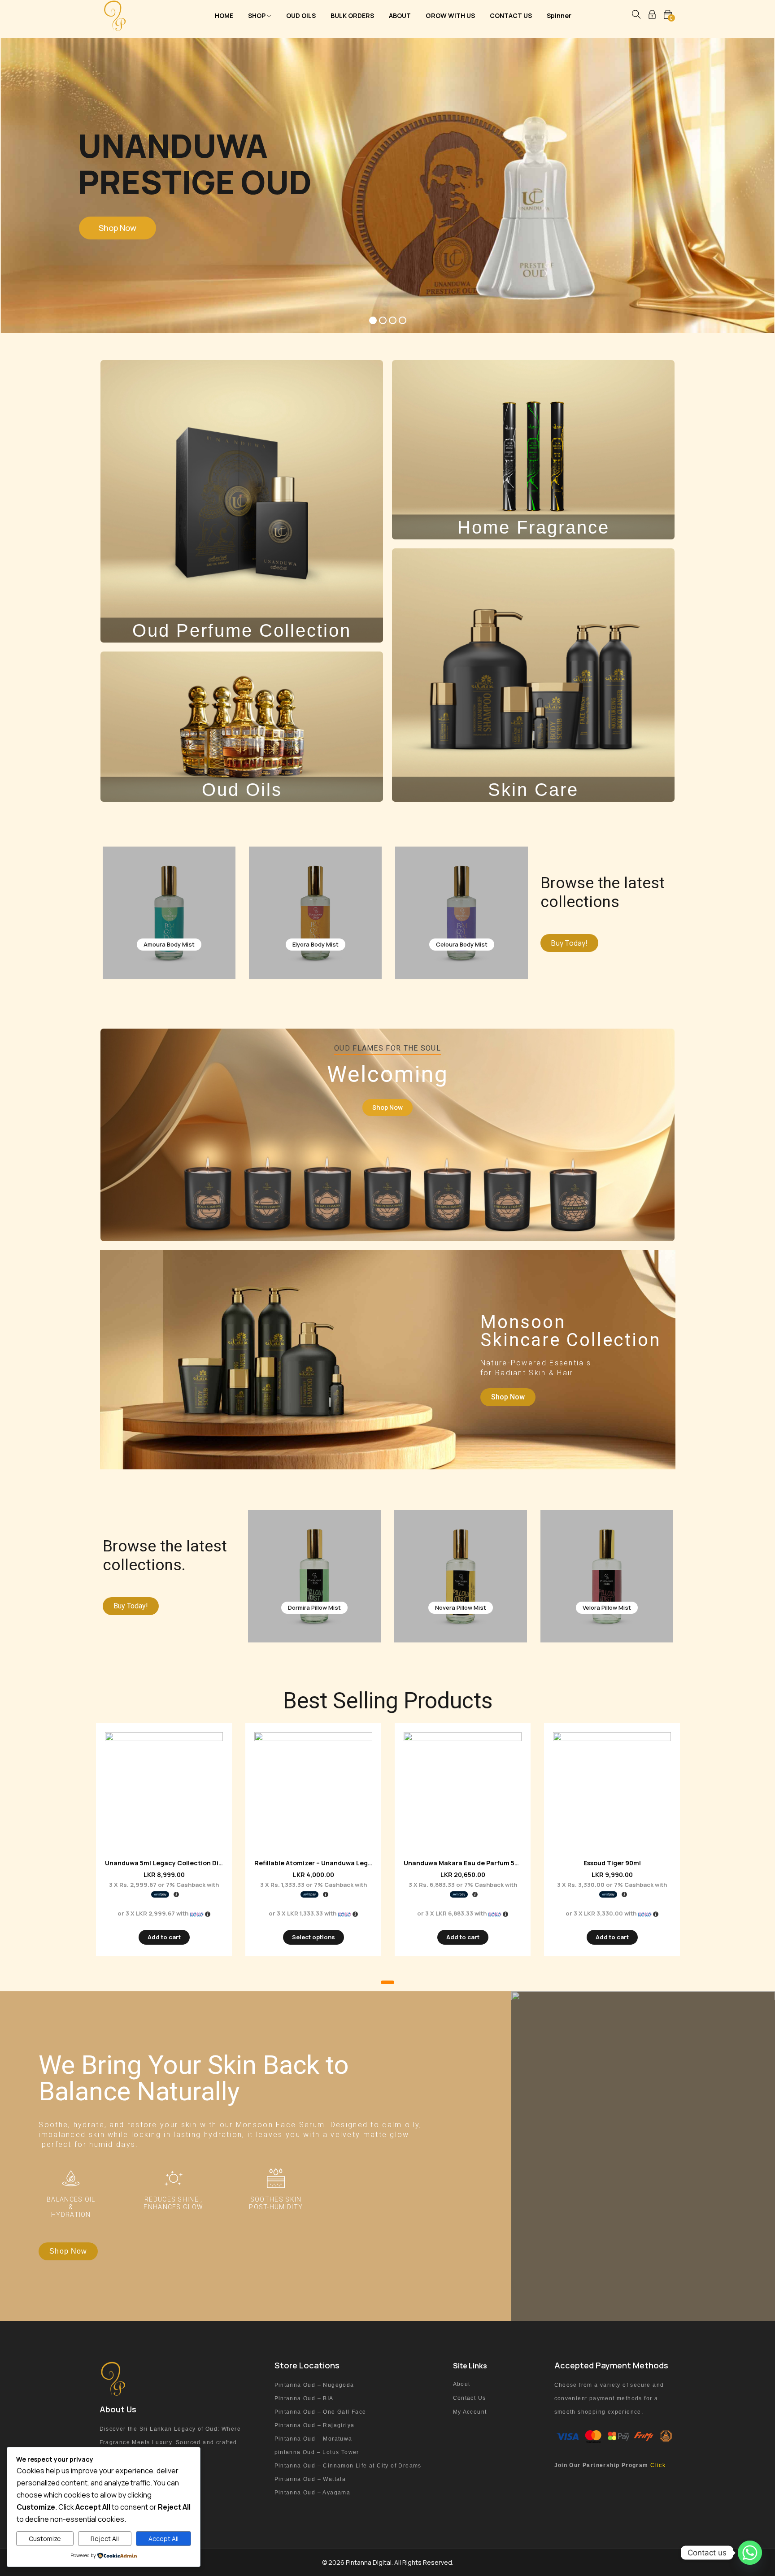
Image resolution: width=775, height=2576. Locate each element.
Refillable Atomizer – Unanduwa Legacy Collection (334, 1863)
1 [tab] (387, 1982)
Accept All (163, 2539)
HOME (224, 15)
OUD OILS (301, 15)
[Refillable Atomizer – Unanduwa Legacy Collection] (313, 1791)
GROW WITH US (450, 15)
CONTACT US (511, 15)
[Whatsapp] (750, 2553)
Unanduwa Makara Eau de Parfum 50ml (465, 1863)
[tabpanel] (164, 1847)
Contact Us (470, 2398)
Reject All (105, 2539)
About (462, 2384)
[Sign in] (652, 16)
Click (658, 2465)
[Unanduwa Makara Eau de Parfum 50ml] (463, 1791)
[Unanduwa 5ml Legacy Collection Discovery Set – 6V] (164, 1791)
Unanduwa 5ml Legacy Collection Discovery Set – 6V (188, 1863)
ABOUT (400, 15)
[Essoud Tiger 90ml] (612, 1791)
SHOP (257, 15)
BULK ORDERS (352, 15)
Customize (45, 2539)
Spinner (559, 15)
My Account (470, 2412)
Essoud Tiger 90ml (612, 1863)
